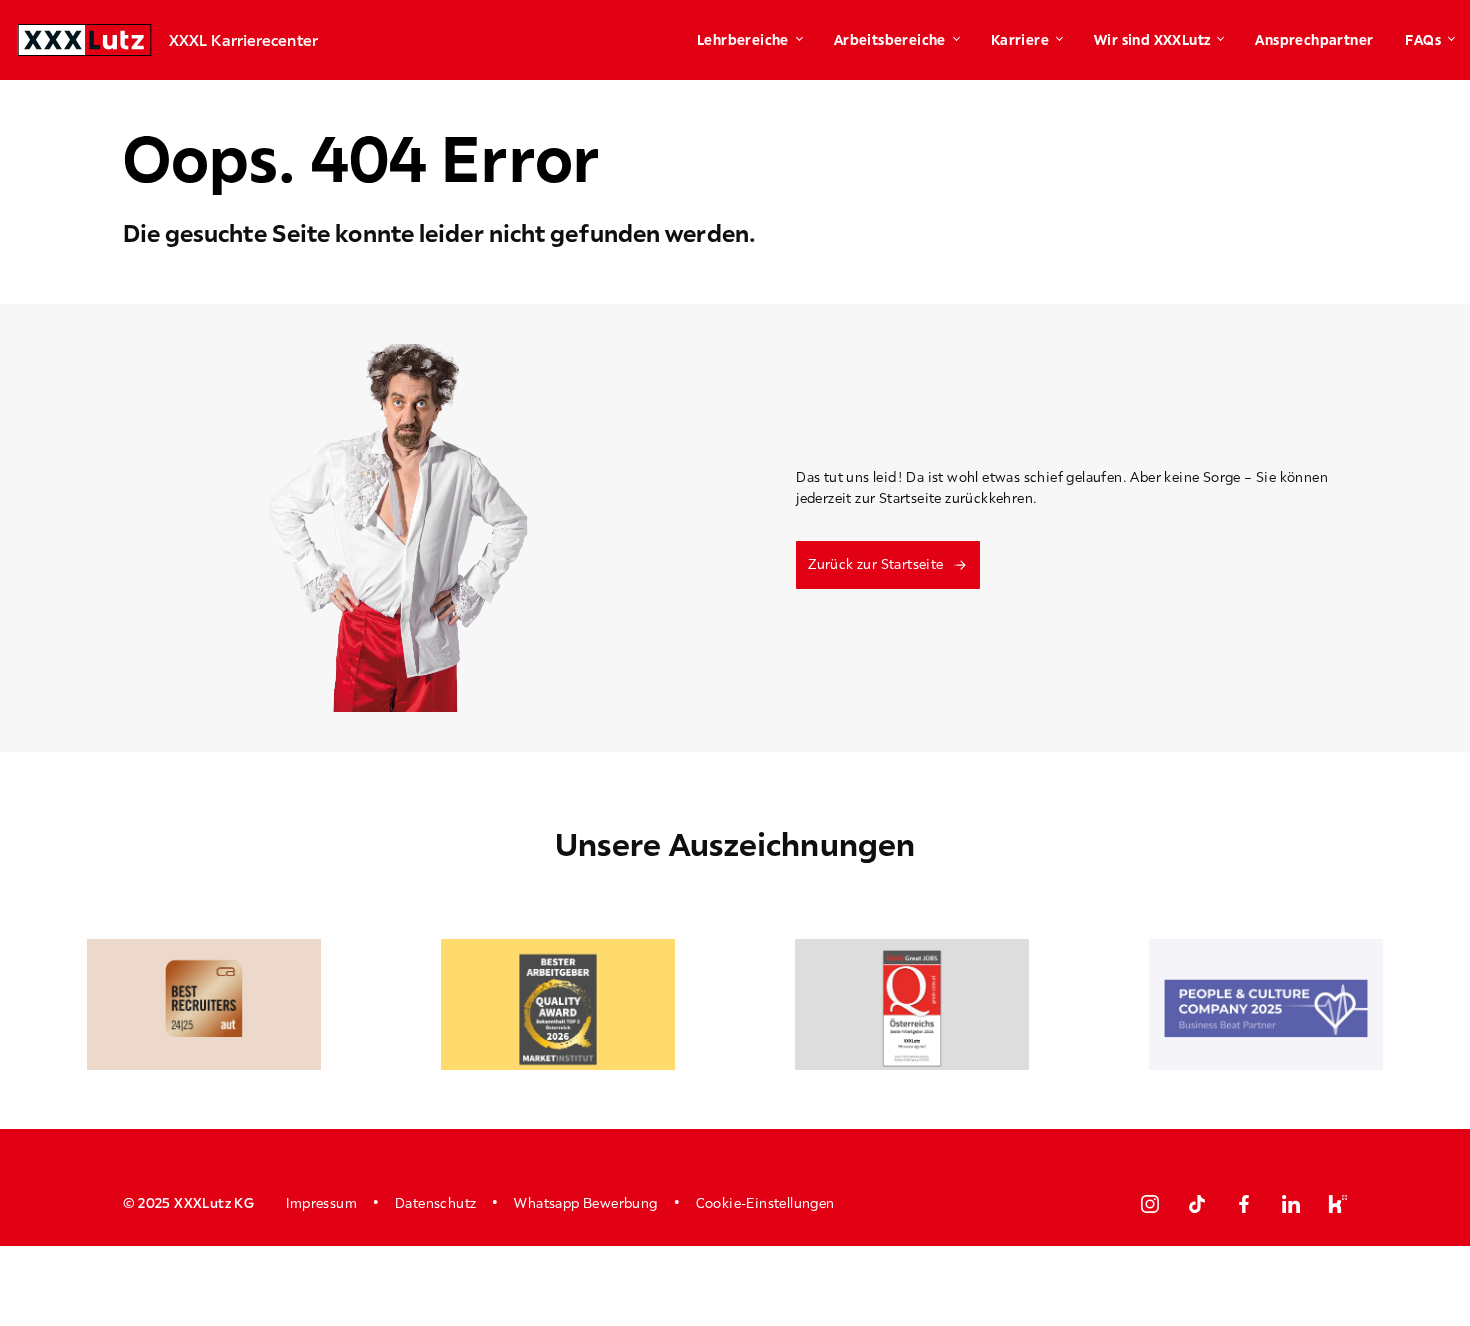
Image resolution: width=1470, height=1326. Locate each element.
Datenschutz (435, 1203)
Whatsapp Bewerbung (585, 1203)
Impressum (321, 1203)
